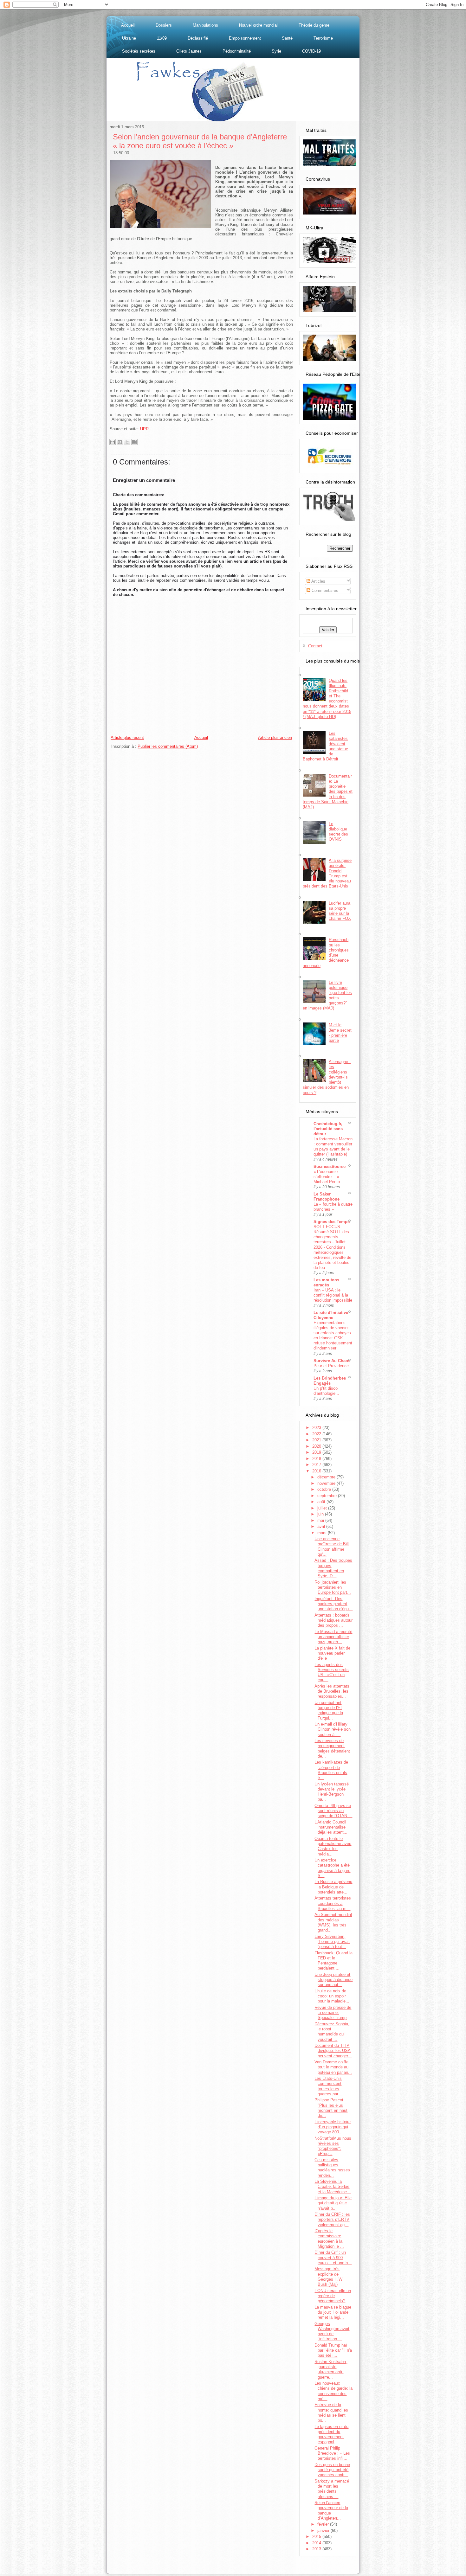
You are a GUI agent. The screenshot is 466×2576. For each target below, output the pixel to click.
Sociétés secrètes (139, 51)
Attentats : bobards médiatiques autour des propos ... (333, 1620)
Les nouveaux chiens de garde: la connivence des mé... (333, 2391)
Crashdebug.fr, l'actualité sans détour (328, 1129)
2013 (317, 2549)
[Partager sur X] (127, 442)
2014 (317, 2543)
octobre (325, 1489)
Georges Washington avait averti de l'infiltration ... (332, 2331)
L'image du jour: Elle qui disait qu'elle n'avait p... (333, 2203)
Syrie (276, 51)
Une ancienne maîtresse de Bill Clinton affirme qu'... (332, 1547)
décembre (327, 1477)
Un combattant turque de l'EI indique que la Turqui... (329, 1710)
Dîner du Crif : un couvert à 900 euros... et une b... (333, 2258)
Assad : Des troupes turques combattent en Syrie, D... (333, 1568)
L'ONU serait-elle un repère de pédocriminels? (333, 2296)
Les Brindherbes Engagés (330, 1381)
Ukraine (129, 38)
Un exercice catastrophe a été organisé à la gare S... (332, 1868)
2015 (317, 2537)
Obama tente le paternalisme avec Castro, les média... (333, 1846)
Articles (318, 581)
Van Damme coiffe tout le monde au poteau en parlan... (333, 2067)
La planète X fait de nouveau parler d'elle (332, 1653)
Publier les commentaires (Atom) (168, 746)
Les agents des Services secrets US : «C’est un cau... (332, 1672)
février (324, 2524)
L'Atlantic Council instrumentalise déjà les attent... (331, 1827)
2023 (317, 1428)
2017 (317, 1465)
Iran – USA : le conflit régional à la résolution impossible (333, 1295)
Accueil (128, 25)
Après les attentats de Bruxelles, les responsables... (332, 1691)
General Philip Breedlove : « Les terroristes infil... (332, 2453)
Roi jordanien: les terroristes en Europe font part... (333, 1587)
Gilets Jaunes (189, 51)
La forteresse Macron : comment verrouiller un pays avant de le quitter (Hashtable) (333, 1147)
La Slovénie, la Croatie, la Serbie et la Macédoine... (333, 2187)
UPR (144, 429)
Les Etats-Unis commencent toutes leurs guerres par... (328, 2086)
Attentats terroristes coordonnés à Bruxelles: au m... (333, 1903)
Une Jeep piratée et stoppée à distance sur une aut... (333, 1980)
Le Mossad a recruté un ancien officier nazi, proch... (333, 1637)
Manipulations (205, 25)
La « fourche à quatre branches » (333, 1207)
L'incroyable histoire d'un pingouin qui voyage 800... (333, 2127)
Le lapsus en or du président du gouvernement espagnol (331, 2434)
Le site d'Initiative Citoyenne (331, 1315)
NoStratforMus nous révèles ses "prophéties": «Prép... (333, 2146)
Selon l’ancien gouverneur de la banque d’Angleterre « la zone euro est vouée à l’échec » (200, 141)
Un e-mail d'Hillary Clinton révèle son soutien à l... (333, 1729)
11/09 (162, 38)
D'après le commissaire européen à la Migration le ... (329, 2239)
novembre (327, 1483)
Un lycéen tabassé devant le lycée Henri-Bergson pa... (332, 1792)
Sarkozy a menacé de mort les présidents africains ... (332, 2489)
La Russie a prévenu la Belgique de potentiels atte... (333, 1887)
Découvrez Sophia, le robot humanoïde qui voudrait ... (332, 2032)
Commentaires (324, 590)
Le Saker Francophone (327, 1197)
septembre (328, 1496)
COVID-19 (311, 51)
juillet (323, 1508)
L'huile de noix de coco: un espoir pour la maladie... (332, 1996)
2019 (317, 1452)
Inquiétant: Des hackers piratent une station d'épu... (333, 1604)
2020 (317, 1446)
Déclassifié (198, 38)
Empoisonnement (245, 38)
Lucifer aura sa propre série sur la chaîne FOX (340, 911)
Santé (287, 38)
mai (321, 1520)
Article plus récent (127, 737)
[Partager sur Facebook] (134, 442)
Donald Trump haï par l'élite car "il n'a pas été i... (333, 2350)
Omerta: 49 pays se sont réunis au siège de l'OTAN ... (333, 1811)
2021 (317, 1440)
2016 (317, 1471)
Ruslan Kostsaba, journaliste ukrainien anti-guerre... (331, 2369)
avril (322, 1526)
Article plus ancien (275, 737)
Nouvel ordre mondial (258, 25)
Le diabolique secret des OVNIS (338, 831)
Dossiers (164, 25)
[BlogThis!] (120, 442)
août (322, 1502)
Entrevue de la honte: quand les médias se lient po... (331, 2413)
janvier (324, 2531)
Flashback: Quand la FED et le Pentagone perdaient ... (333, 1961)
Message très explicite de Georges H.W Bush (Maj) (328, 2277)
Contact (315, 646)
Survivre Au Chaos (332, 1361)
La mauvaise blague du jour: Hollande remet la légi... (333, 2312)
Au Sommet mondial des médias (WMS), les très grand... (333, 1922)
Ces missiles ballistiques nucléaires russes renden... (332, 2168)
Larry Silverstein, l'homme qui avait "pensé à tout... (332, 1942)
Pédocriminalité (237, 51)
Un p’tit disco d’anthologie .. (326, 1391)
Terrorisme (323, 38)
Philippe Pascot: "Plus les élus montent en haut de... (331, 2108)
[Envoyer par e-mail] (113, 442)
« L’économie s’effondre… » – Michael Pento (328, 1177)
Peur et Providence (331, 1366)
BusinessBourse (330, 1166)
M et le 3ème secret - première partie (340, 1033)
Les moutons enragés (326, 1282)
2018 (317, 1459)
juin (321, 1514)
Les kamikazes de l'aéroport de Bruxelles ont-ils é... (331, 1770)
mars (323, 1533)
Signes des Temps (332, 1222)
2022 (317, 1434)
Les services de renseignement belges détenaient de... (332, 1748)
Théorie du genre (314, 25)
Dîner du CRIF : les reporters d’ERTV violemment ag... (332, 2220)
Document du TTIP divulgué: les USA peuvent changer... (333, 2051)
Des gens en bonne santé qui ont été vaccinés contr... (332, 2470)
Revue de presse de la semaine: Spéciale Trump (333, 2013)
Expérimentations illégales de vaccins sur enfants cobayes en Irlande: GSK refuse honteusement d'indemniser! (333, 1335)
